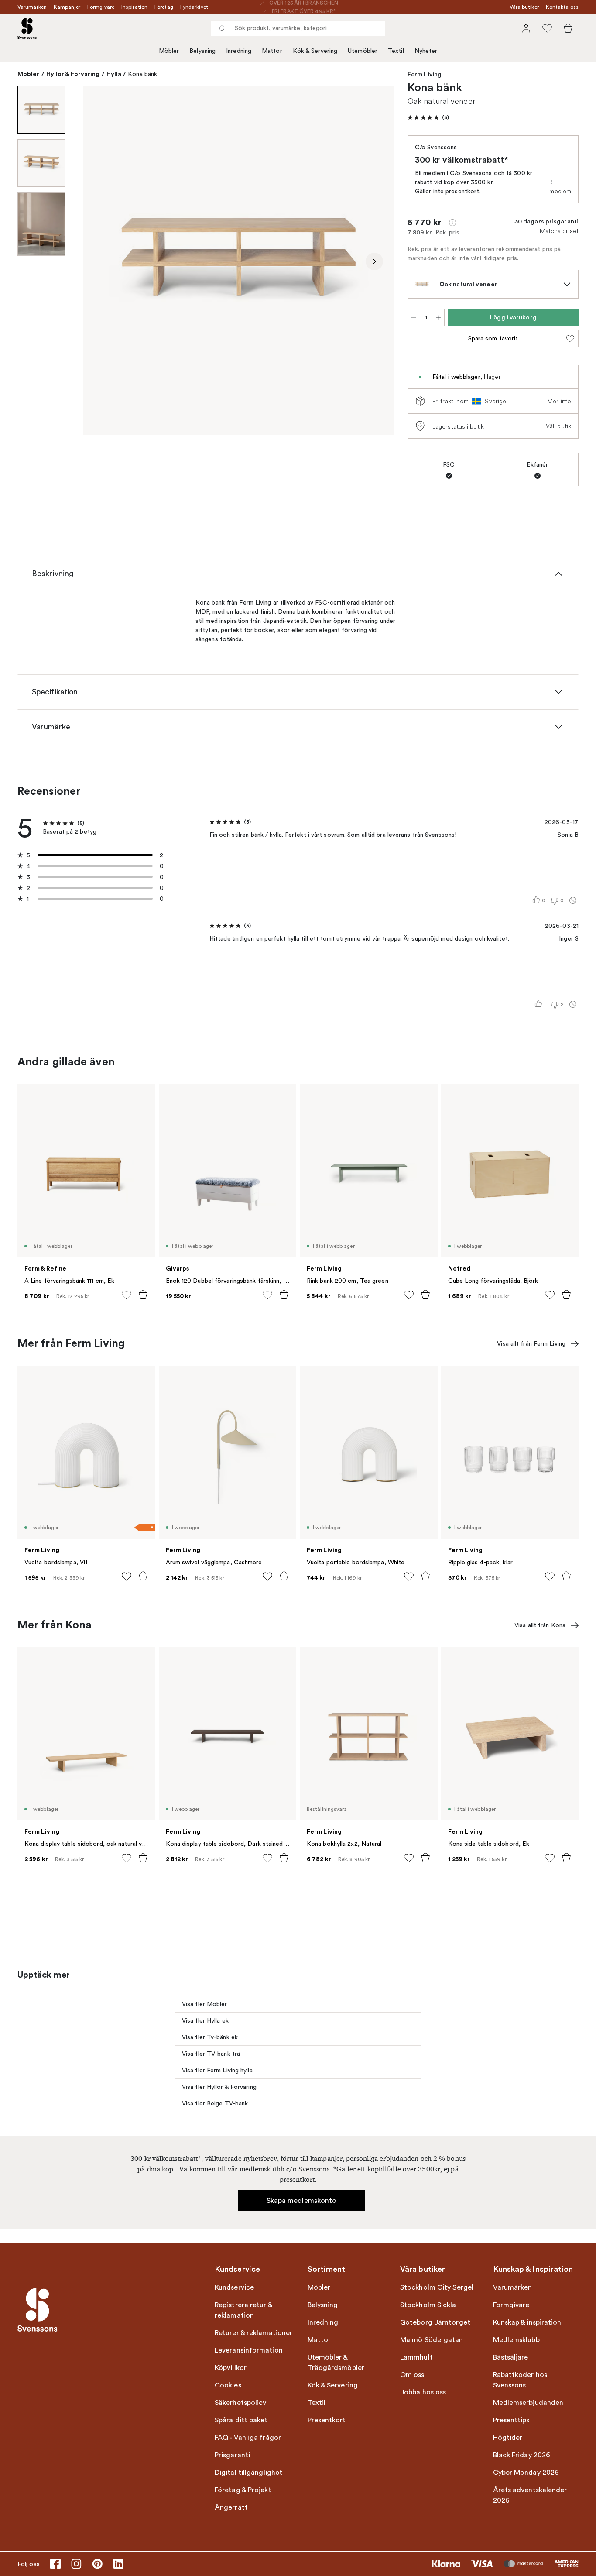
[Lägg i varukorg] (143, 1295)
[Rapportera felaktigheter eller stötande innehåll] (573, 900)
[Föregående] (102, 261)
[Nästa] (374, 261)
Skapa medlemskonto (302, 2201)
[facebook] (55, 2564)
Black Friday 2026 (522, 2455)
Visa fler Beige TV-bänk (215, 2104)
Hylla (114, 74)
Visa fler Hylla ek (205, 2021)
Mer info (559, 401)
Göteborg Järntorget (435, 2322)
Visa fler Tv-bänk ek (210, 2037)
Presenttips (511, 2420)
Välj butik (558, 426)
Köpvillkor (231, 2368)
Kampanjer (67, 7)
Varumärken (32, 7)
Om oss (412, 2375)
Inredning (239, 51)
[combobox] (298, 28)
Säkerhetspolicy (241, 2403)
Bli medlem (560, 187)
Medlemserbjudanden (528, 2403)
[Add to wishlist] (127, 1295)
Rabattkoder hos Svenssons (520, 2380)
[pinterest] (97, 2564)
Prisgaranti (232, 2455)
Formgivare (101, 7)
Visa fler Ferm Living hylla (217, 2070)
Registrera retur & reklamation (243, 2310)
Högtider (508, 2438)
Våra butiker (524, 7)
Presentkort (327, 2420)
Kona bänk (142, 74)
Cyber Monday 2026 (526, 2473)
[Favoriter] (547, 28)
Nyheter (426, 51)
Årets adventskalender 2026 (530, 2495)
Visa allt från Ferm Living (531, 1344)
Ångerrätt (231, 2507)
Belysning (202, 51)
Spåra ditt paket (241, 2420)
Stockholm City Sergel (437, 2287)
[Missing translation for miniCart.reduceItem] (414, 318)
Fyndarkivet (194, 7)
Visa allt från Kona (540, 1625)
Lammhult (416, 2357)
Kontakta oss (562, 7)
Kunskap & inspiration (527, 2322)
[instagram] (76, 2564)
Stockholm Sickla (428, 2305)
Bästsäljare (511, 2357)
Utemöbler (363, 51)
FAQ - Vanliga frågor (248, 2438)
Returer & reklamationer (253, 2333)
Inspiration (134, 7)
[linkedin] (118, 2564)
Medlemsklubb (516, 2340)
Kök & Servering (315, 51)
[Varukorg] (568, 28)
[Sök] (222, 28)
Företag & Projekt (243, 2490)
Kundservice (234, 2287)
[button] (428, 117)
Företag (164, 7)
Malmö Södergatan (432, 2340)
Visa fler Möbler (205, 2004)
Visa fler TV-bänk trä (211, 2054)
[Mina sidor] (526, 28)
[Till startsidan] (27, 28)
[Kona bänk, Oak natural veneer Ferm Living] (238, 260)
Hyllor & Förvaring (73, 74)
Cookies (228, 2385)
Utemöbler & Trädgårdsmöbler (336, 2363)
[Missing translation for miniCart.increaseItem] (438, 318)
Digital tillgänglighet (248, 2473)
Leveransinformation (249, 2350)
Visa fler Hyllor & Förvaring (219, 2087)
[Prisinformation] (452, 223)
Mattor (272, 51)
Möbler (169, 51)
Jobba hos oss (423, 2392)
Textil (396, 51)
